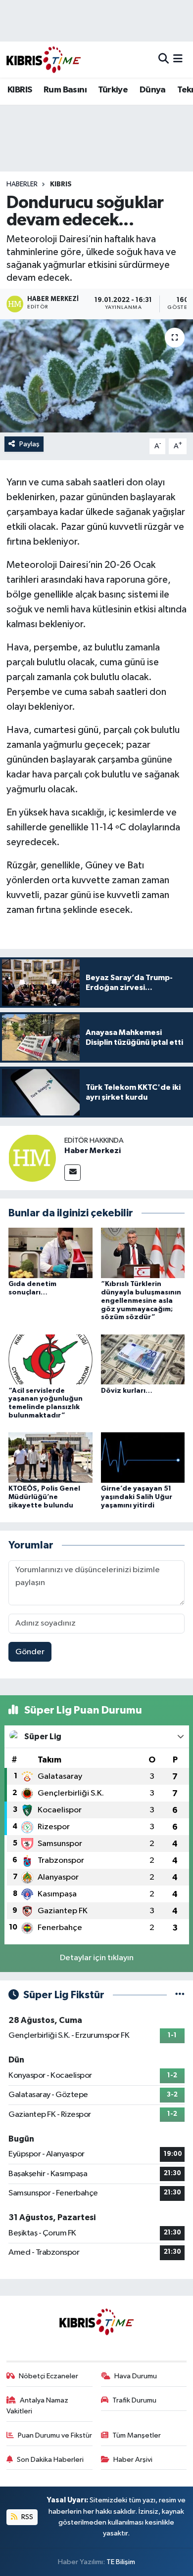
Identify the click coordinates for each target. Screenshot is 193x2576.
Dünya (153, 90)
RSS (26, 2517)
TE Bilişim (121, 2562)
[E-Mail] (72, 1173)
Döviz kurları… (127, 1391)
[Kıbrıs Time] (44, 60)
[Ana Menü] (178, 60)
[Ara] (164, 60)
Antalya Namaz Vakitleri (38, 2406)
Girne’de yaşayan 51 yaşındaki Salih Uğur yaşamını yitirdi (137, 1497)
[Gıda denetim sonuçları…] (50, 1253)
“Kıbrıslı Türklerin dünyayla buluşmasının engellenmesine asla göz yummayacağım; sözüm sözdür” (141, 1301)
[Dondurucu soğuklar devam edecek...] (96, 376)
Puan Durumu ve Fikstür (55, 2435)
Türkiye (113, 90)
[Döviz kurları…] (143, 1359)
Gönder (30, 1652)
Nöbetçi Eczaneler (48, 2376)
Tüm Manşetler (137, 2435)
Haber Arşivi (133, 2460)
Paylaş (29, 444)
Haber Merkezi (93, 1151)
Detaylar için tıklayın (97, 1958)
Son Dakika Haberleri (50, 2460)
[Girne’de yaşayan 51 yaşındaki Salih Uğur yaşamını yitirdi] (143, 1457)
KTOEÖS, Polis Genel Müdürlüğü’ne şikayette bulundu (44, 1497)
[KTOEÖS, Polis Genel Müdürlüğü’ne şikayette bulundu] (50, 1457)
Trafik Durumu (134, 2400)
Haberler (22, 184)
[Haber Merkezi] (32, 1158)
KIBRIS (20, 90)
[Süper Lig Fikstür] (180, 1995)
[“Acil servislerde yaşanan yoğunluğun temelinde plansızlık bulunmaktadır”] (50, 1359)
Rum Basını (65, 90)
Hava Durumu (136, 2376)
